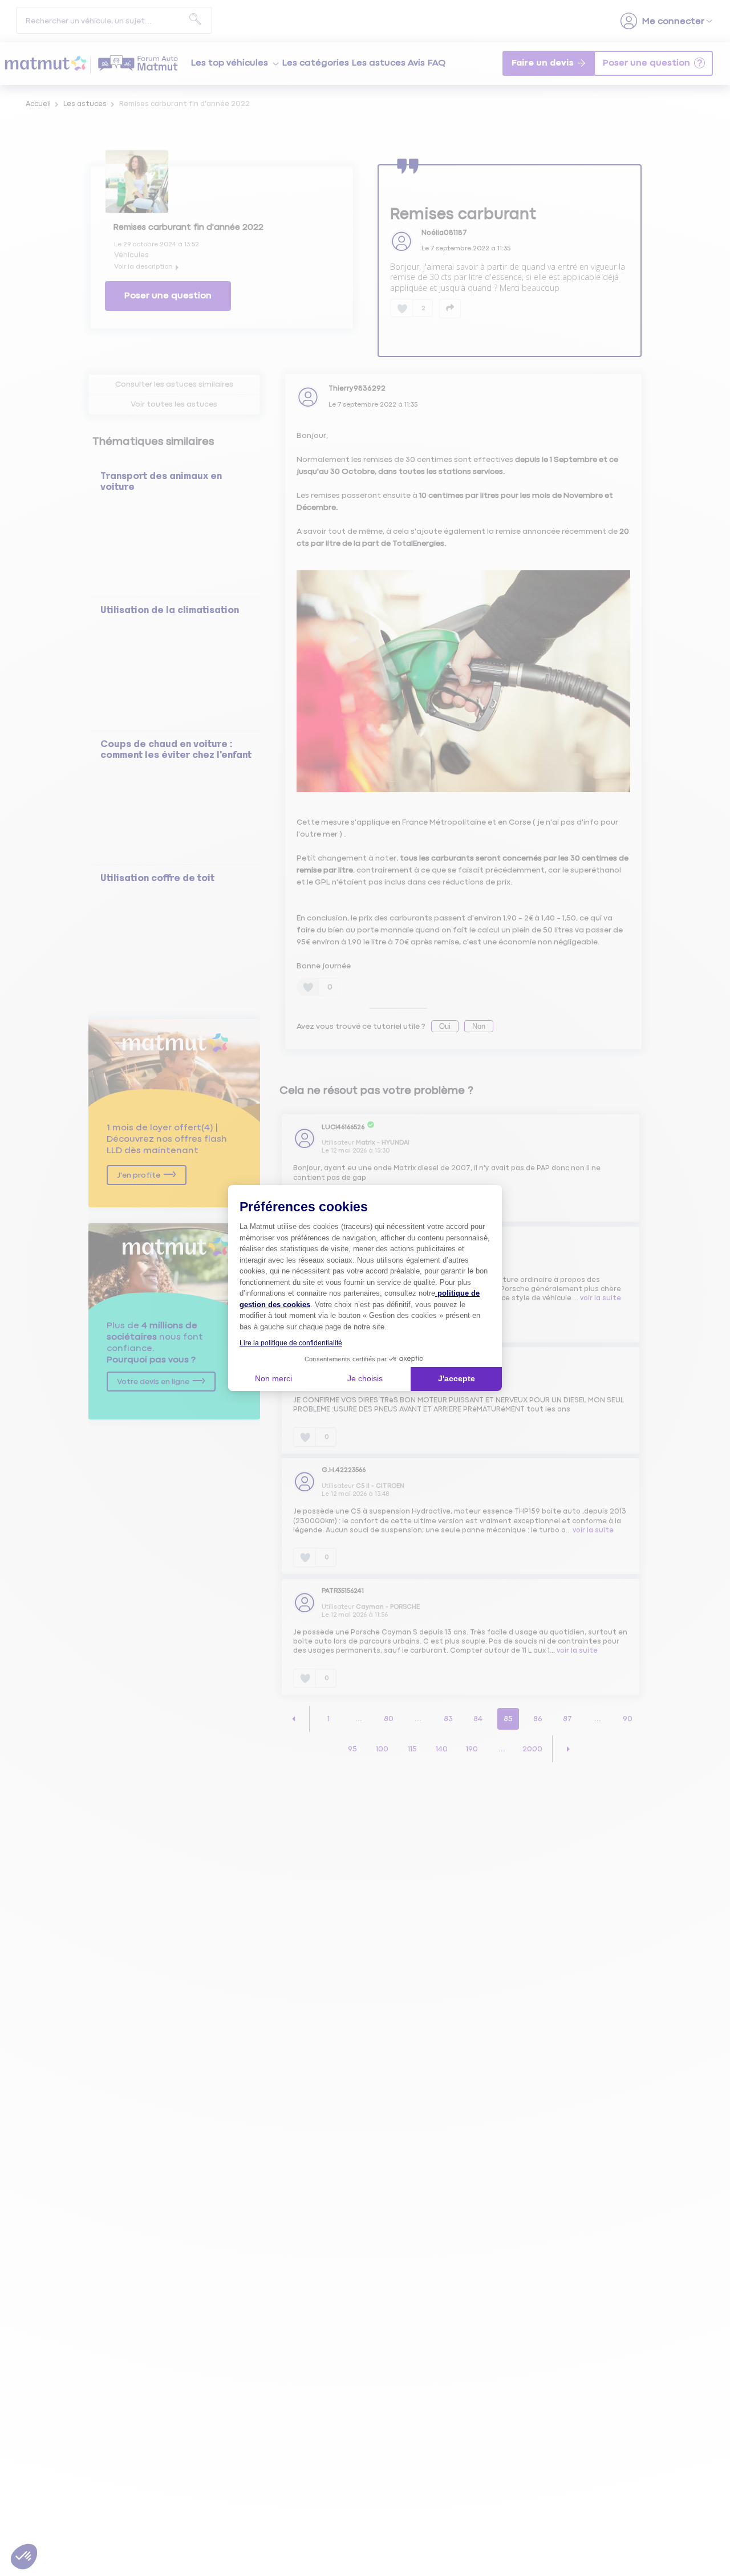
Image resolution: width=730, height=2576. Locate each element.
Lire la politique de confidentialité (291, 1343)
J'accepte (457, 1378)
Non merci (273, 1378)
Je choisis (365, 1378)
